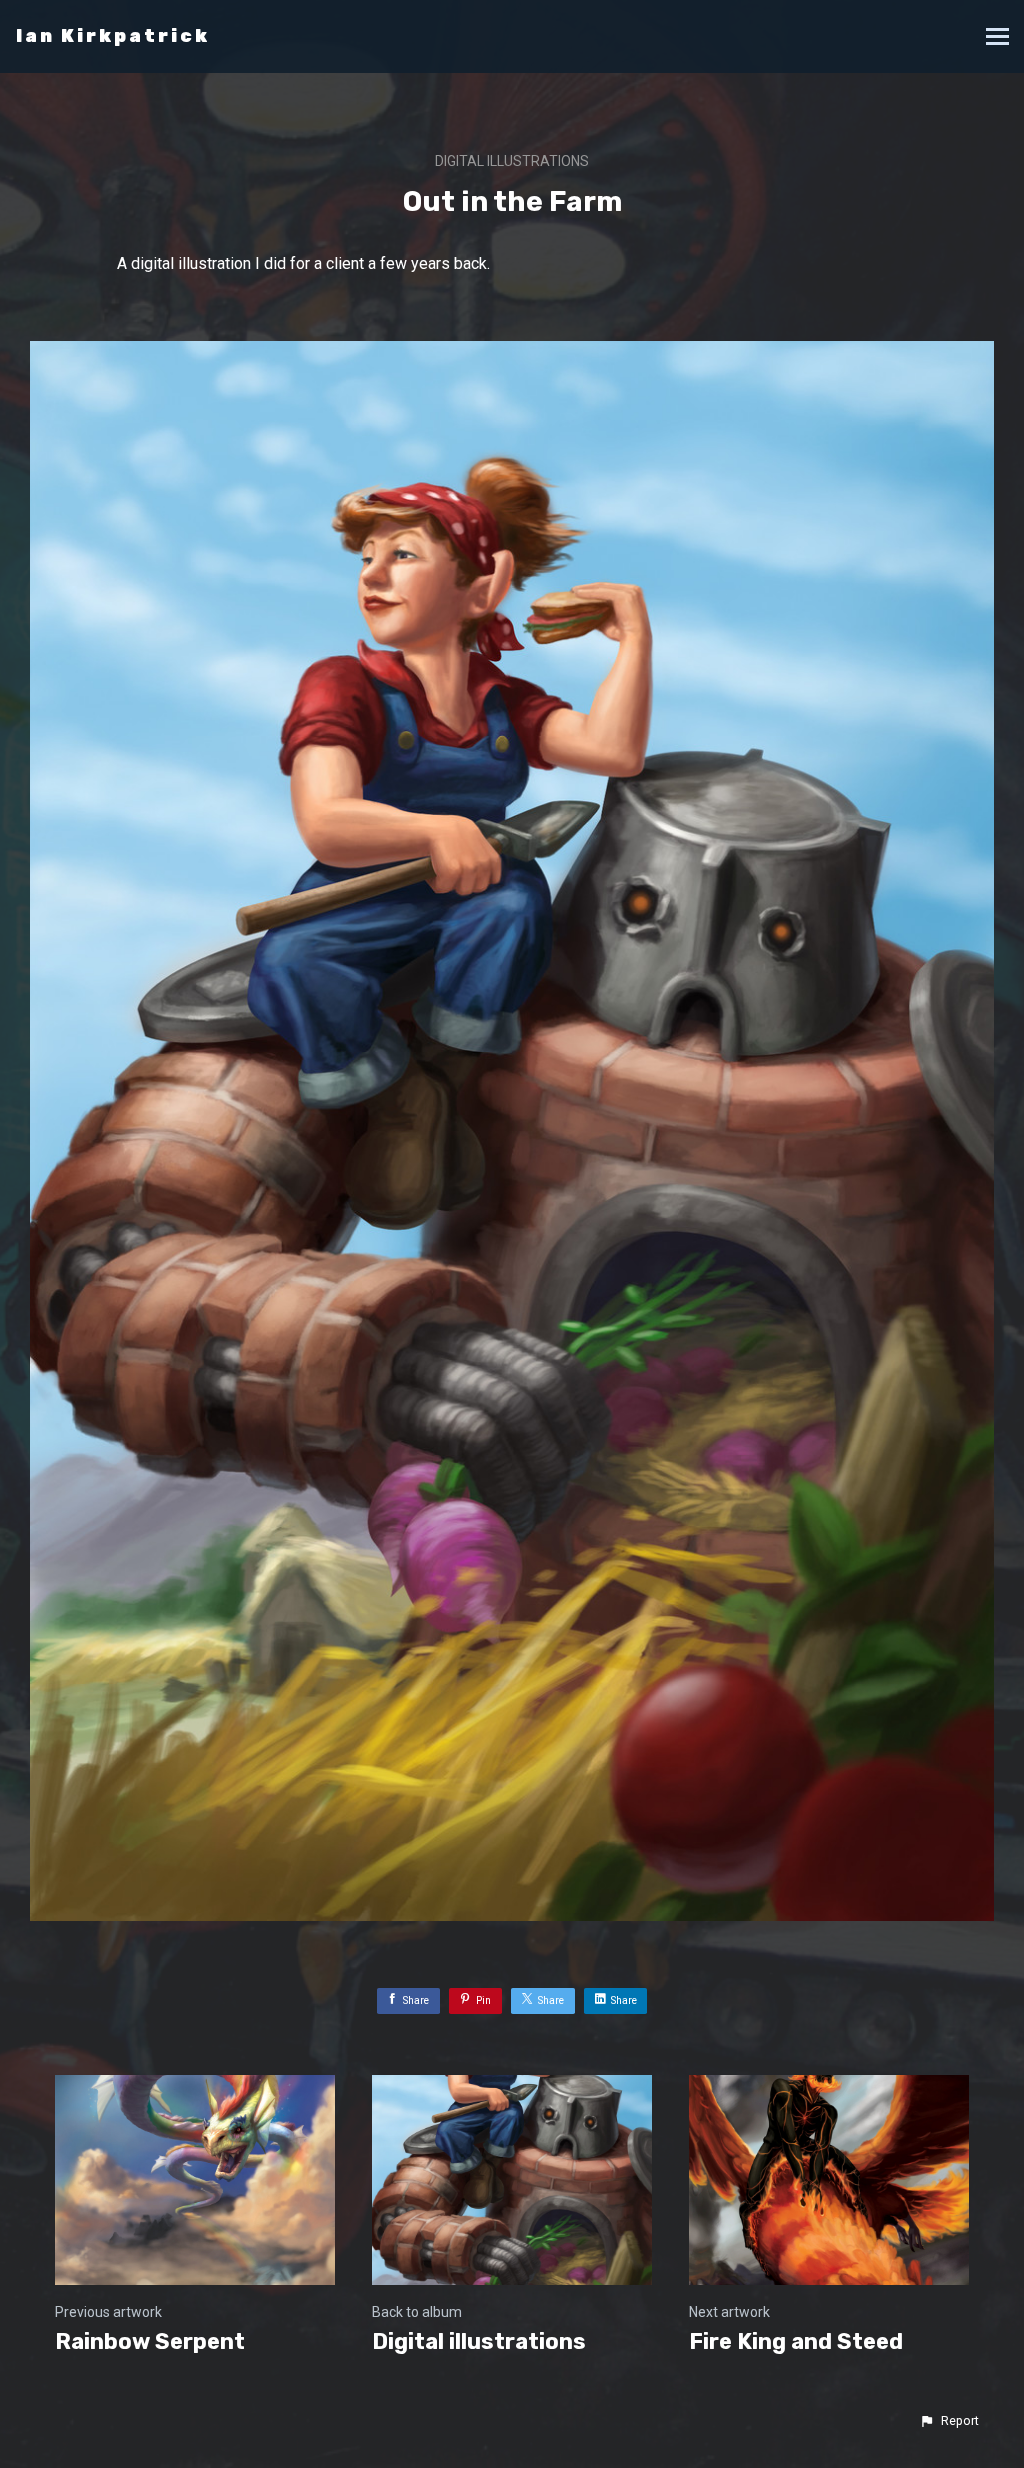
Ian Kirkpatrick (113, 36)
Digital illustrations (512, 161)
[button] (949, 2421)
